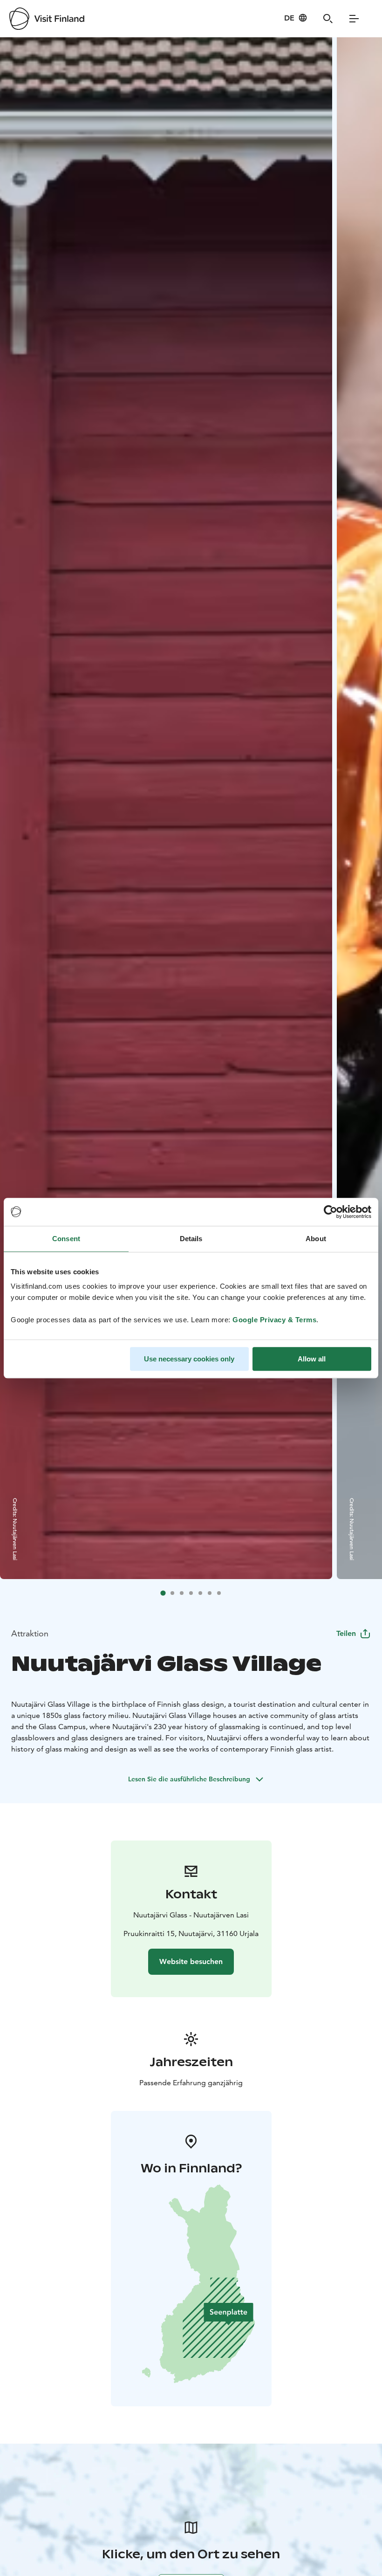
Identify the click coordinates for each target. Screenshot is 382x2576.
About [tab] (316, 1239)
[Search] (328, 19)
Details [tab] (191, 1239)
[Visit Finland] (47, 19)
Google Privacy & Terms (274, 1320)
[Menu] (354, 19)
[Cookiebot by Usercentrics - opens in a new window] (331, 1212)
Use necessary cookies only (189, 1359)
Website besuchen (191, 1961)
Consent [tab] (66, 1239)
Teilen (346, 1633)
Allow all (312, 1359)
